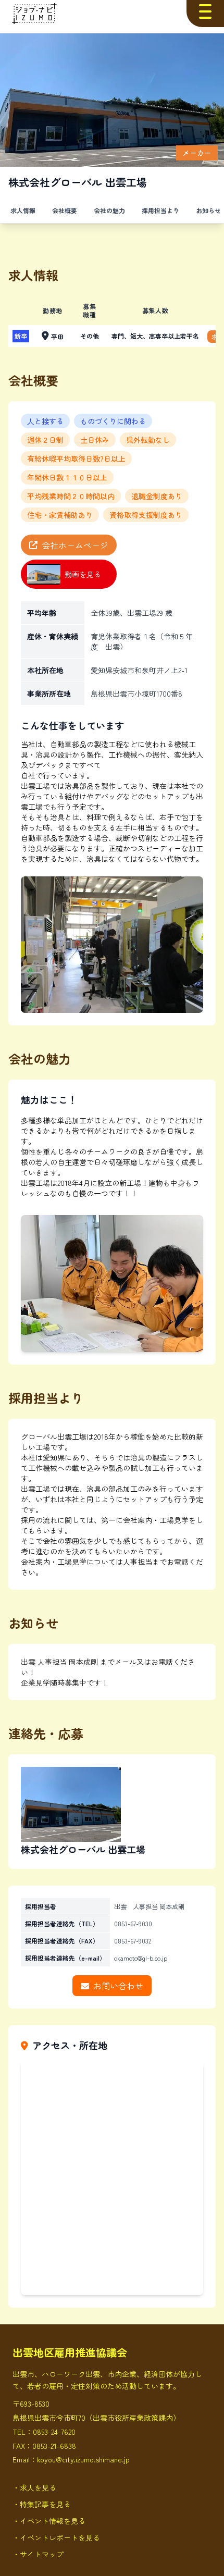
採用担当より (160, 210)
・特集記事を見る (42, 2504)
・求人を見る (34, 2487)
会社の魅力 (109, 210)
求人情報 (23, 210)
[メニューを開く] (205, 11)
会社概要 (65, 210)
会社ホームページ (75, 545)
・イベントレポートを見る (56, 2537)
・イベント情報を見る (49, 2521)
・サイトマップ (38, 2554)
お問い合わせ (118, 1986)
